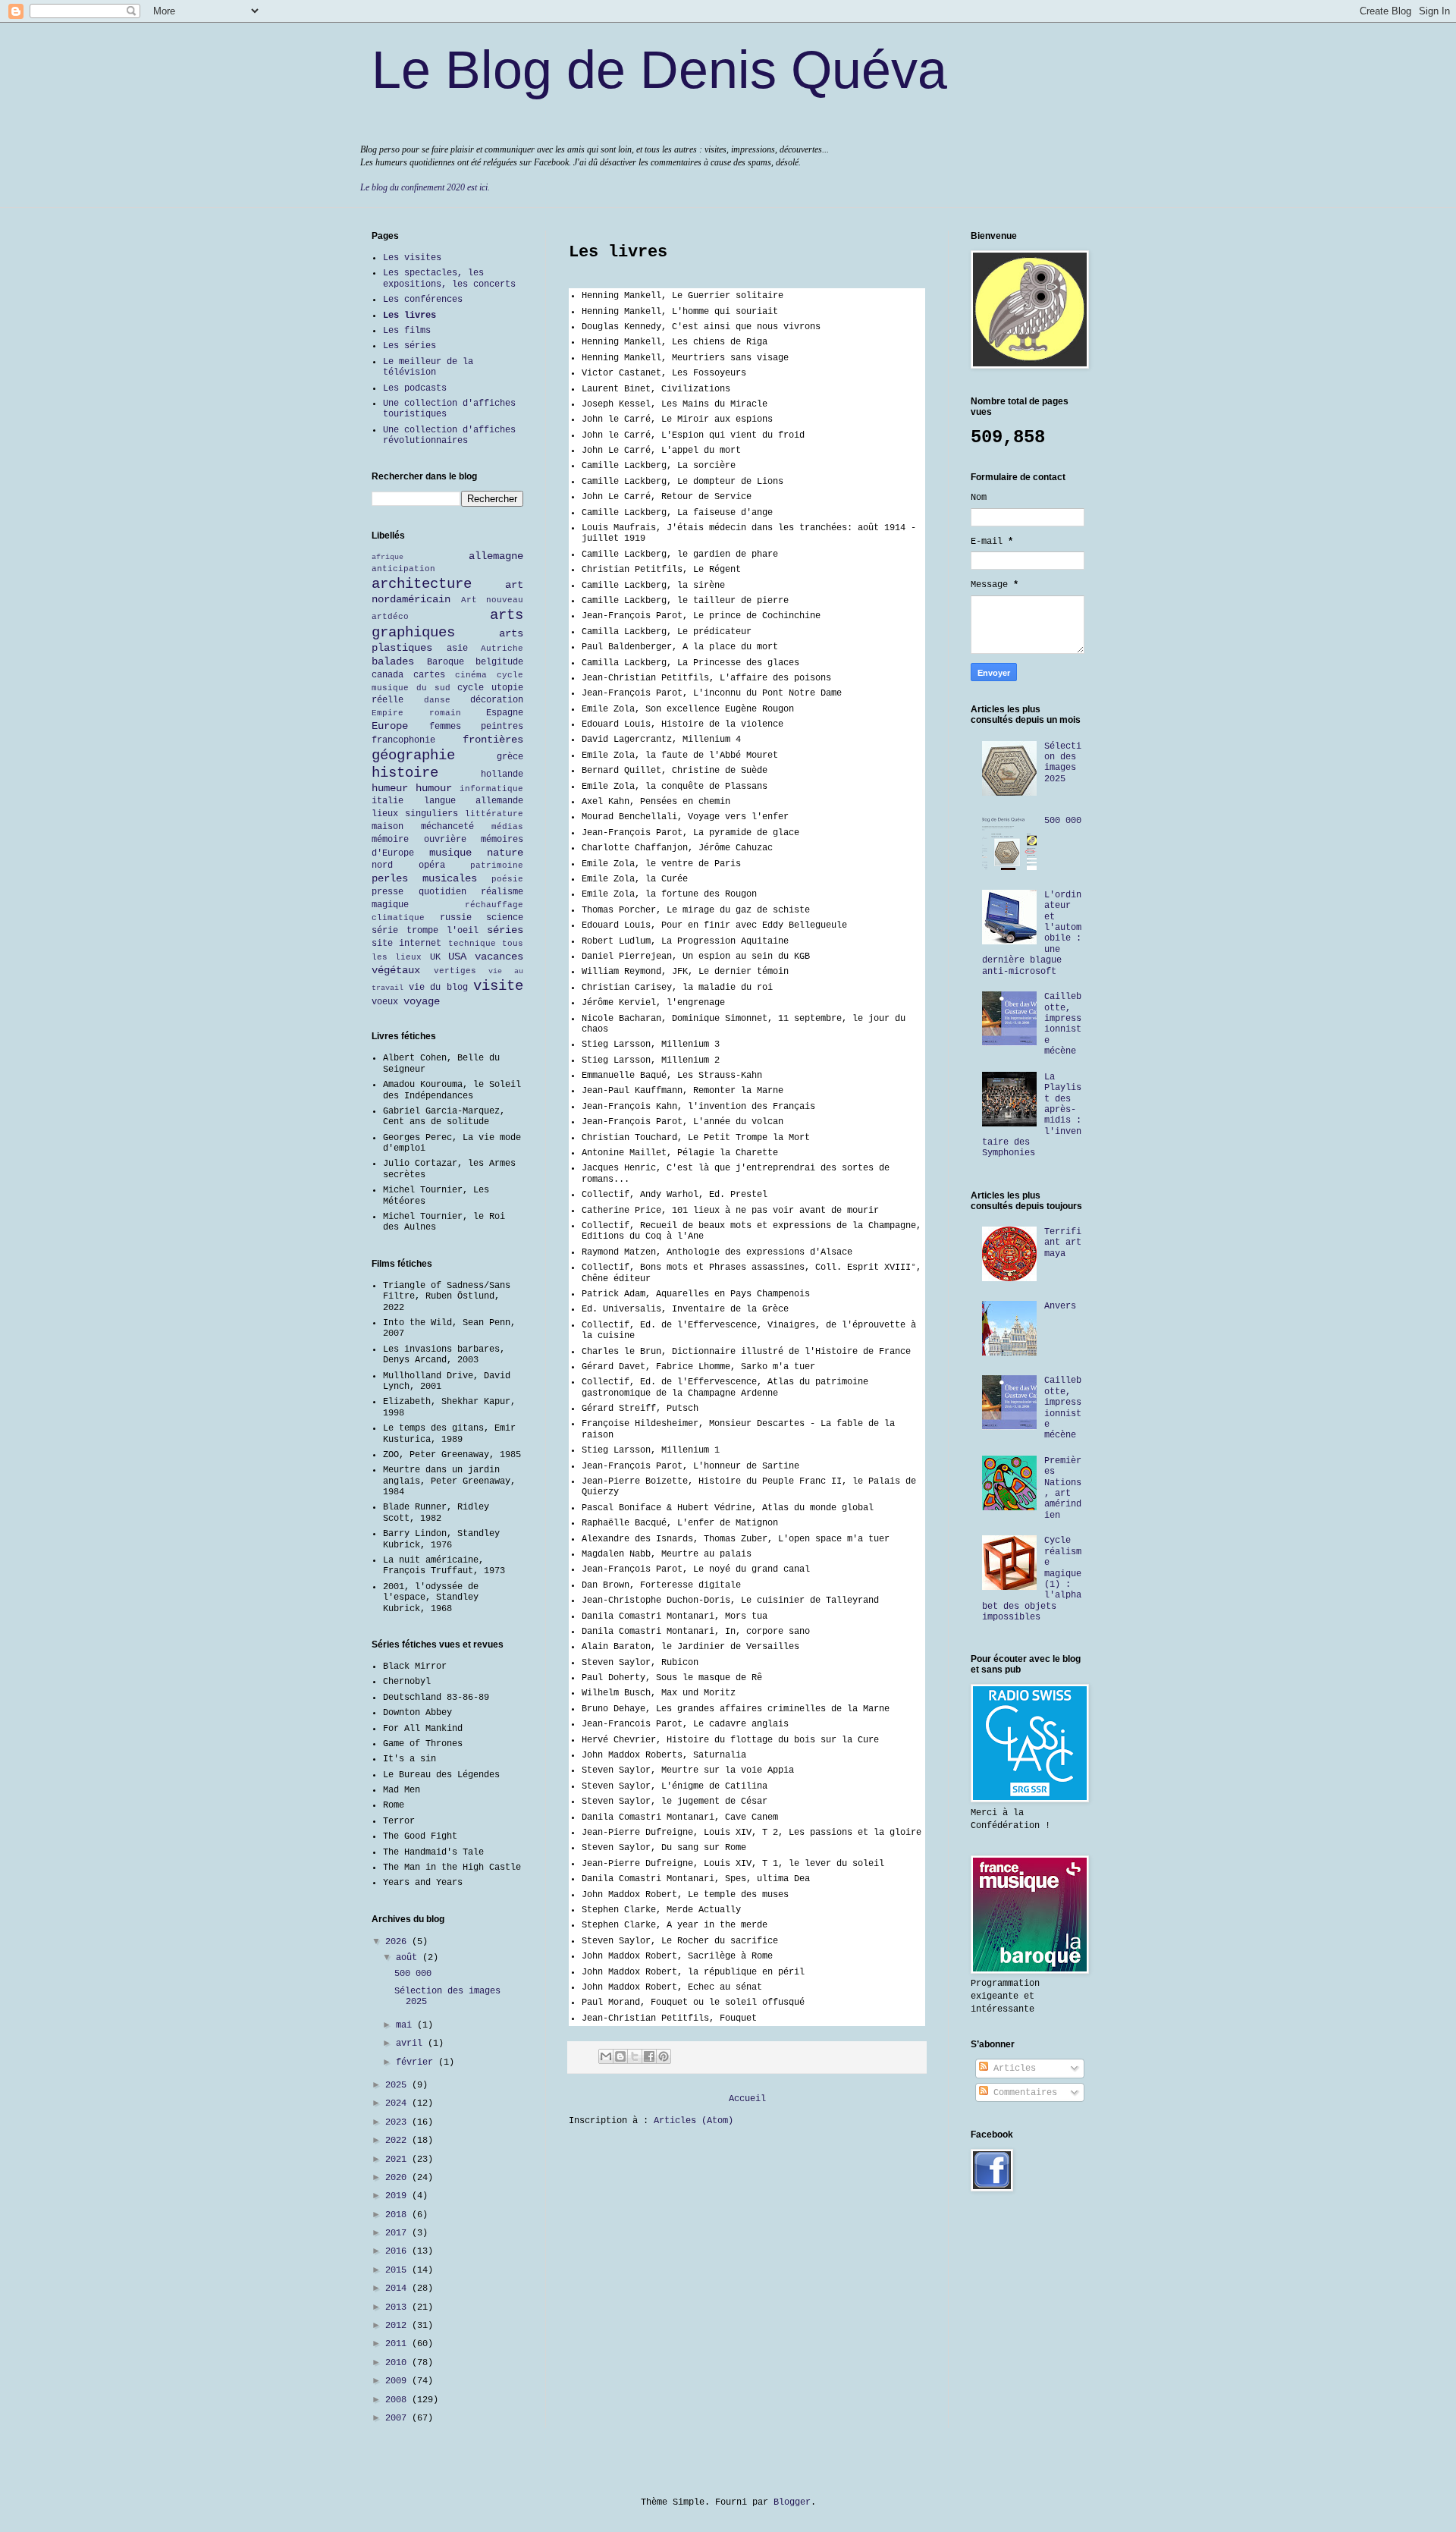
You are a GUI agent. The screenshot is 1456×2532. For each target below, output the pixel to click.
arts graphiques (447, 624)
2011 (399, 2344)
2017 (399, 2233)
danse (437, 700)
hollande (502, 774)
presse (388, 892)
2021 (399, 2160)
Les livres (409, 316)
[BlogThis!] (620, 2056)
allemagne (496, 556)
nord (382, 865)
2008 (399, 2400)
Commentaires (1023, 2093)
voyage (422, 1001)
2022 (399, 2141)
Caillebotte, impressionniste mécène (1063, 1024)
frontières (493, 740)
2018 (399, 2215)
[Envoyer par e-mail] (606, 2056)
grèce (510, 757)
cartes (429, 675)
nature (505, 853)
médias (507, 827)
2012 (399, 2326)
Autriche (502, 649)
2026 (399, 1942)
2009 (399, 2381)
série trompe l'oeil (425, 931)
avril (412, 2044)
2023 (399, 2122)
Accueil (747, 2099)
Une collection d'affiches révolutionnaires (449, 435)
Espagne (505, 713)
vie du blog (438, 988)
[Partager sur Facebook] (649, 2056)
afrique (388, 557)
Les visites (412, 258)
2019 (399, 2196)
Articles (1012, 2069)
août (409, 1958)
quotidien (442, 892)
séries (505, 930)
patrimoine (497, 865)
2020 (399, 2178)
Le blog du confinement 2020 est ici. (425, 187)
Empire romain (416, 713)
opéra (432, 865)
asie (457, 649)
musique (450, 853)
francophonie (403, 740)
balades (393, 661)
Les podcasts (415, 388)
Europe (390, 726)
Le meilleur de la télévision (428, 367)
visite (498, 986)
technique (472, 944)
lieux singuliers (415, 814)
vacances (499, 957)
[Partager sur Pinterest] (664, 2056)
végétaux (396, 970)
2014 (399, 2289)
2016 (399, 2251)
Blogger (792, 2502)
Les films (407, 331)
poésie (507, 879)
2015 (399, 2270)
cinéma (471, 675)
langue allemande (474, 801)
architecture (422, 584)
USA (457, 957)
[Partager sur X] (635, 2056)
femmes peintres (477, 727)
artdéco (390, 617)
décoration (497, 700)
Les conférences (423, 300)
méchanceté (447, 827)
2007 (399, 2418)
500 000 (413, 1974)
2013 (399, 2307)
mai (406, 2025)
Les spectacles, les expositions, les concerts (449, 278)
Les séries (409, 346)
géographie (413, 756)
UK (435, 957)
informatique (491, 789)
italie (388, 801)
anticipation (403, 569)
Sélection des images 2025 (1063, 763)
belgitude (499, 662)
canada (388, 675)
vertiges (455, 971)
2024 (399, 2103)
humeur (390, 788)
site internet (406, 944)
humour (434, 788)
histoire (405, 773)
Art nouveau (493, 600)
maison (388, 827)
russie (456, 918)
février (417, 2062)
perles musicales (424, 878)
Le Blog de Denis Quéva (659, 70)
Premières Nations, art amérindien (1063, 1488)
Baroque (446, 662)
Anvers (1060, 1306)
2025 (399, 2085)
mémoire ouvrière (419, 840)
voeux (385, 1002)
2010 (399, 2363)
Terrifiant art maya (1063, 1243)
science (505, 918)
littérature (494, 814)
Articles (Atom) (693, 2121)
